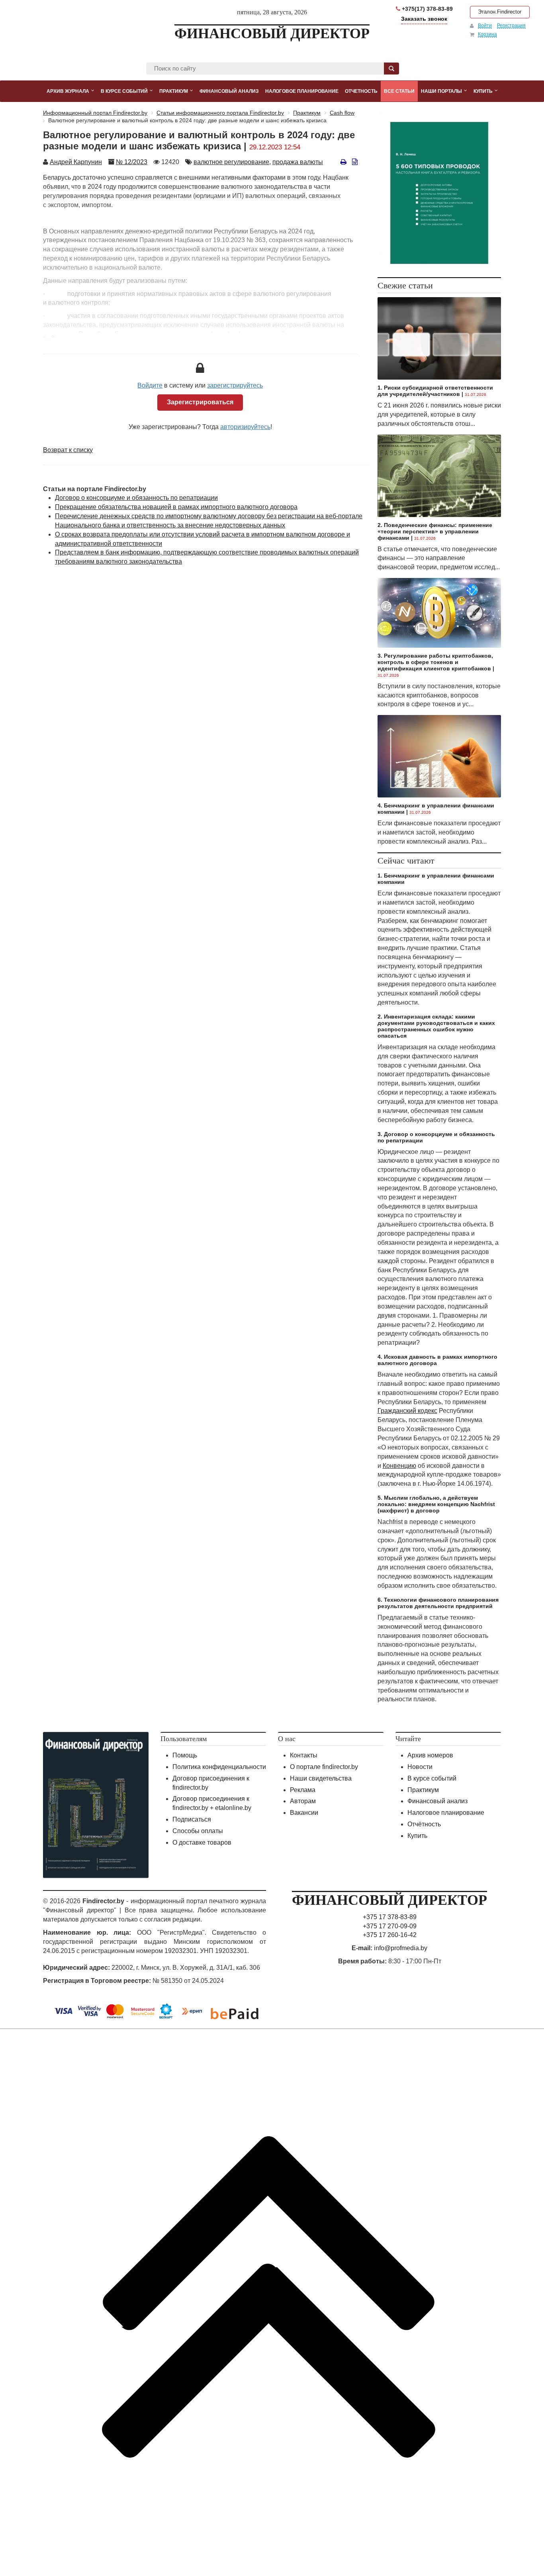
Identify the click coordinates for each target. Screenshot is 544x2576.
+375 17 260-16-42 (390, 1935)
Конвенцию (399, 1466)
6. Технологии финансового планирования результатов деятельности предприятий (438, 1603)
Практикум (423, 1790)
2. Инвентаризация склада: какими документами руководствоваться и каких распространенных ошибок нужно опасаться (436, 1026)
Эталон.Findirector (500, 12)
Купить (417, 1836)
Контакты (304, 1755)
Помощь (185, 1755)
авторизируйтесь (245, 427)
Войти (485, 25)
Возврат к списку (68, 450)
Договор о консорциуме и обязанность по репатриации (136, 498)
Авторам (303, 1801)
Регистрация (511, 25)
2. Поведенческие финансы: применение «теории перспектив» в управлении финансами (435, 531)
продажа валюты (298, 162)
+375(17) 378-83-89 (427, 9)
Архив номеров (430, 1755)
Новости (420, 1767)
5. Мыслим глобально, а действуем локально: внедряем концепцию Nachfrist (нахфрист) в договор (436, 1504)
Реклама (303, 1790)
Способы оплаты (198, 1831)
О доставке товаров (202, 1842)
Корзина (487, 34)
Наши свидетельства (321, 1778)
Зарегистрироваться (200, 402)
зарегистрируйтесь (235, 385)
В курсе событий (432, 1778)
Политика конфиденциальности (219, 1767)
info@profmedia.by (401, 1948)
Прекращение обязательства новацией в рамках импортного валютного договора (176, 507)
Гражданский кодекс (407, 1411)
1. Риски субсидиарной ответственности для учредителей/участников (435, 391)
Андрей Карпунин (76, 162)
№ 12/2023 (132, 162)
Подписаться (192, 1819)
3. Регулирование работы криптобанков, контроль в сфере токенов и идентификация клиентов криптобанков (435, 662)
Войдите (150, 385)
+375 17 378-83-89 (390, 1917)
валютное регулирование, (232, 162)
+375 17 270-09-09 (390, 1926)
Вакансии (304, 1813)
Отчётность (424, 1824)
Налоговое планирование (446, 1813)
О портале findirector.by (324, 1767)
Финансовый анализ (437, 1801)
